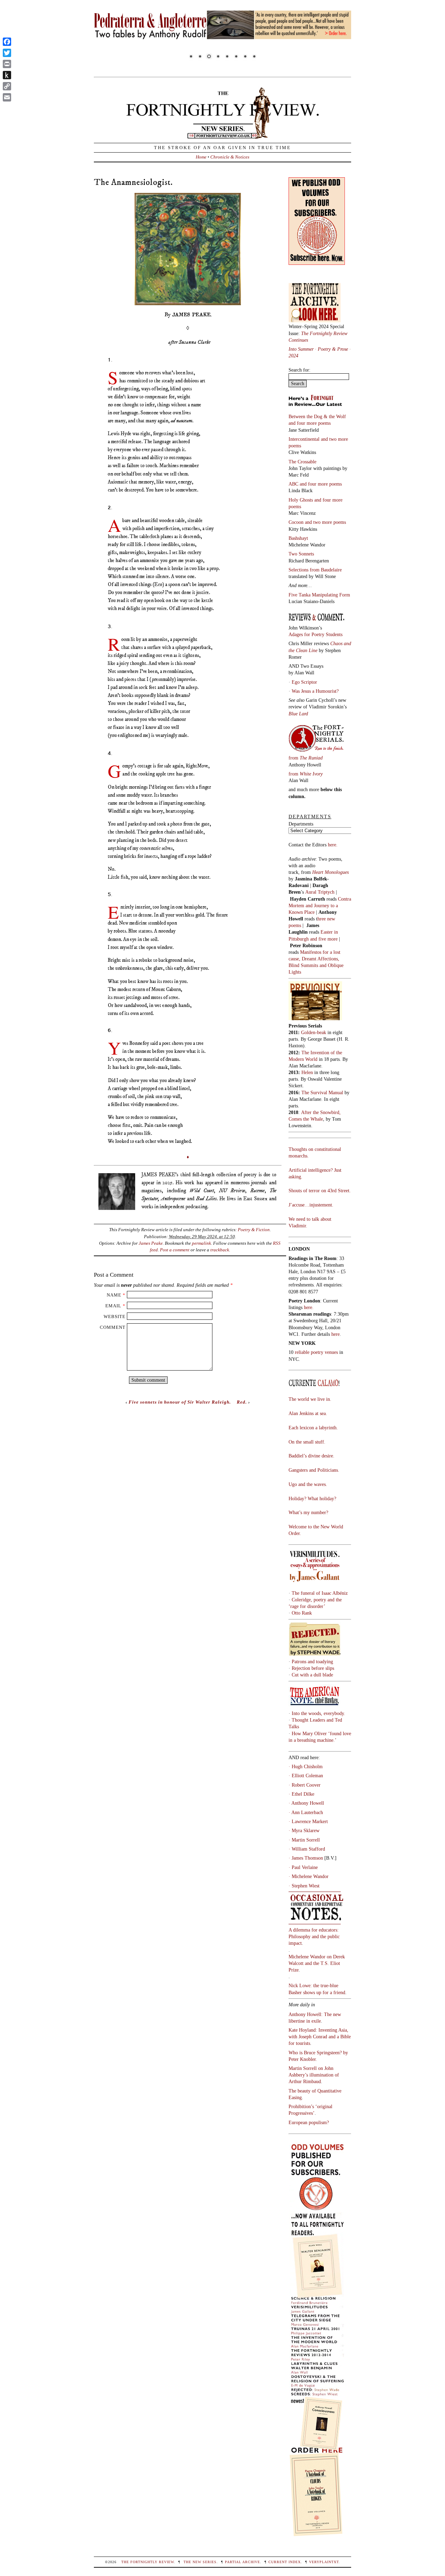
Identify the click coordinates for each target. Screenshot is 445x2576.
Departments (301, 824)
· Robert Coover (305, 1785)
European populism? (309, 2122)
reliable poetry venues (316, 1352)
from (306, 758)
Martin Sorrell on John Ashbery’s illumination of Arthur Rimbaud (314, 2075)
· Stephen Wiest (304, 1886)
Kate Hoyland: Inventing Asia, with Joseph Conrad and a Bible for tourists (320, 2037)
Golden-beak (314, 1032)
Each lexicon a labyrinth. (313, 1428)
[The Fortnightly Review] (222, 135)
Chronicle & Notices (230, 157)
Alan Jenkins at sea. (308, 1413)
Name (114, 1295)
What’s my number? (308, 1512)
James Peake (151, 1243)
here (335, 1334)
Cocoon (297, 522)
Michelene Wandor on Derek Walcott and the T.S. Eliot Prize (317, 1963)
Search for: (300, 370)
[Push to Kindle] (7, 75)
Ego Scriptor (304, 682)
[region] (222, 36)
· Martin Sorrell (304, 1840)
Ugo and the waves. (308, 1484)
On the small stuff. (307, 1442)
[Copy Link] (7, 86)
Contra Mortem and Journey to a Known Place (320, 905)
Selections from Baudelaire (315, 570)
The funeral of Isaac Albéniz (320, 1593)
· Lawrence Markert (308, 1821)
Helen (307, 1072)
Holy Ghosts (301, 500)
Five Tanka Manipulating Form (319, 595)
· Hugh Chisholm (306, 1766)
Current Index (285, 2562)
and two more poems (325, 522)
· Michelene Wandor (309, 1876)
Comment (113, 1327)
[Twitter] (7, 53)
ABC (294, 484)
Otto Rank (302, 1613)
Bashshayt (298, 538)
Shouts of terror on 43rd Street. (320, 1191)
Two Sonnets (301, 554)
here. (333, 845)
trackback (220, 1250)
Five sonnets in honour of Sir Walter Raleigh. (180, 1402)
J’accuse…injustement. (311, 1205)
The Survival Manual (322, 1092)
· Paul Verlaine (303, 1867)
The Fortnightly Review (148, 2562)
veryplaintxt (324, 2562)
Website (115, 1317)
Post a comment (175, 1250)
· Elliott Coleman (306, 1775)
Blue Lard (298, 714)
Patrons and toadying (312, 1661)
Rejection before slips (313, 1668)
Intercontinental (305, 439)
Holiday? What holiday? (312, 1498)
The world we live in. (310, 1399)
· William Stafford (307, 1849)
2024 (293, 356)
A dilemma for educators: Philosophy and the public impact (314, 1936)
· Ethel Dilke (301, 1794)
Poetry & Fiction (254, 1230)
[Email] (7, 97)
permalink (201, 1243)
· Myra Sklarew (304, 1830)
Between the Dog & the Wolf (317, 416)
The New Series (200, 2562)
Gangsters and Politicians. (314, 1470)
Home (201, 157)
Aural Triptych (321, 892)
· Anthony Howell (306, 1803)
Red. (242, 1402)
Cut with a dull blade (312, 1675)
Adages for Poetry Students (315, 634)
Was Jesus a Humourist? (315, 691)
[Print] (7, 64)
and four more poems (310, 423)
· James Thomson (306, 1858)
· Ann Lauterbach (306, 1812)
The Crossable (302, 462)
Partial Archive (242, 2562)
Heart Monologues (330, 872)
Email (113, 1306)
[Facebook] (7, 42)
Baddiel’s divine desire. (311, 1456)
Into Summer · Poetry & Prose (319, 349)
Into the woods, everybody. (318, 1713)
